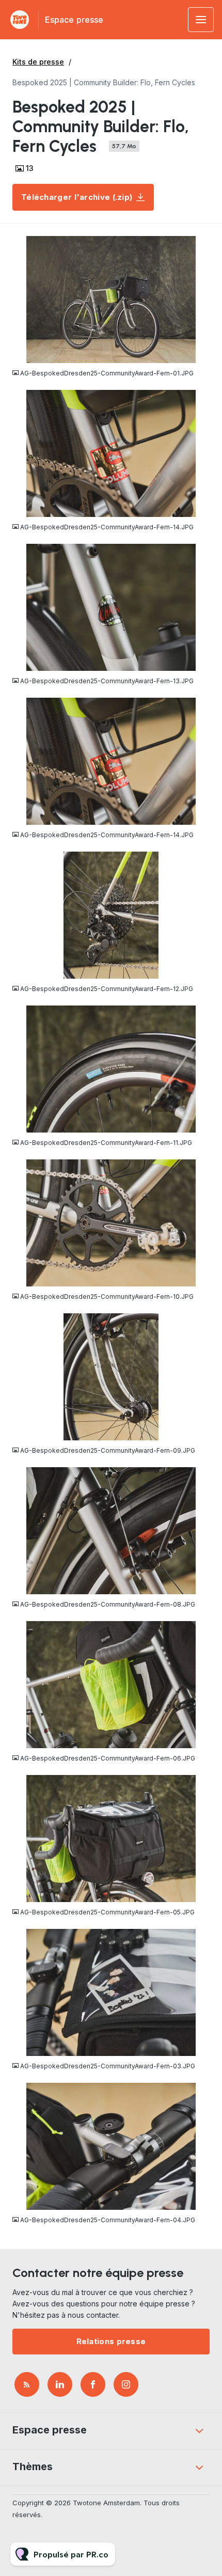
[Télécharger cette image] (202, 355)
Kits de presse (38, 62)
